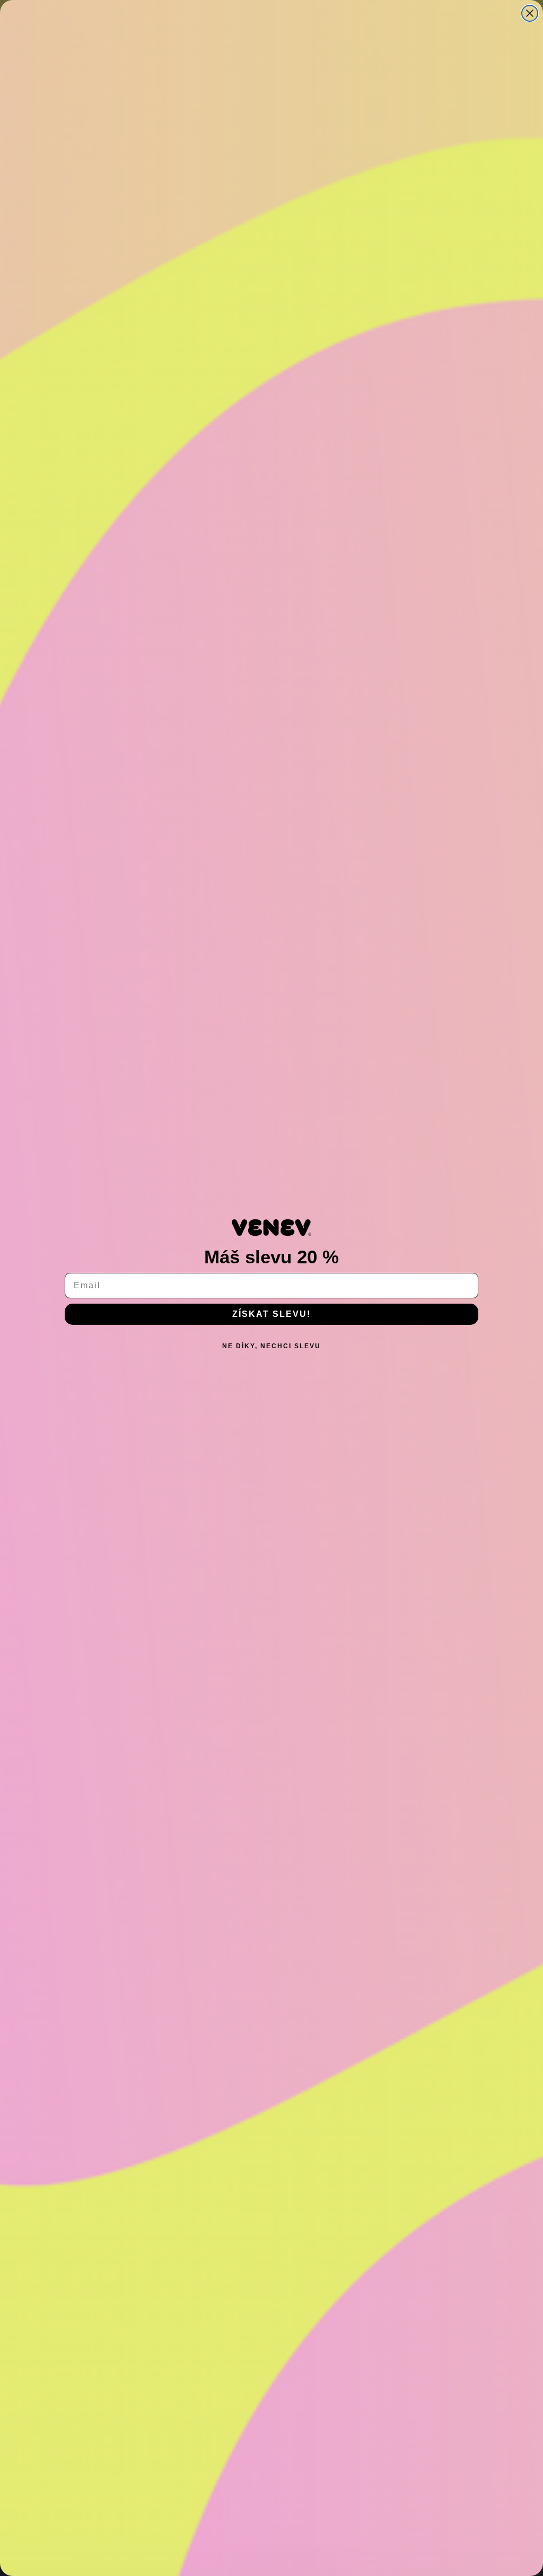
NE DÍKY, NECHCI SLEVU (271, 1346)
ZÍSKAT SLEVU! (271, 1314)
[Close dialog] (530, 13)
